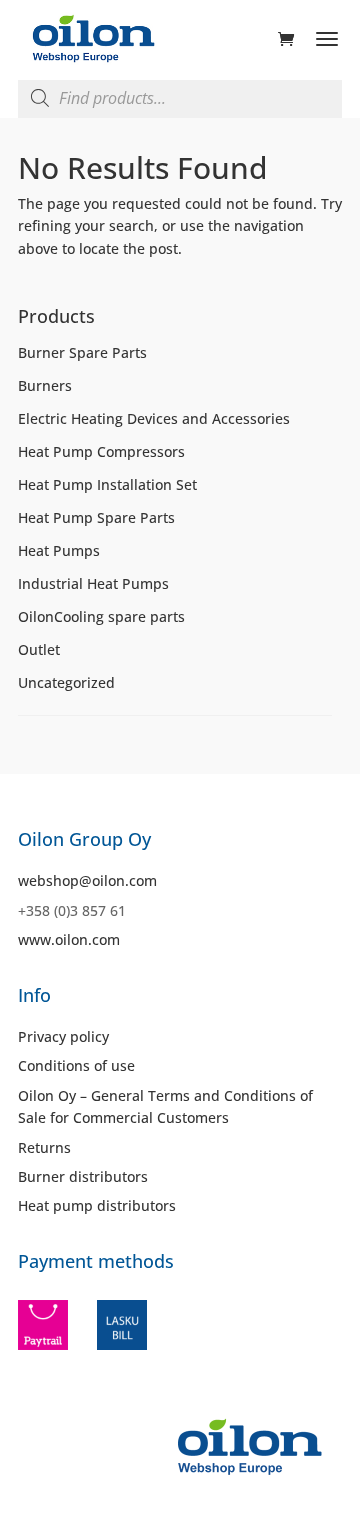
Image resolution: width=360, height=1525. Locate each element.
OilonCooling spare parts (101, 616)
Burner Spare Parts (82, 352)
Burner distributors (83, 1176)
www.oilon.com (69, 939)
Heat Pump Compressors (101, 451)
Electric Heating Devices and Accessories (154, 418)
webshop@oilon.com (87, 880)
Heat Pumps (59, 550)
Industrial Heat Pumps (93, 583)
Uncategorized (66, 682)
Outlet (39, 649)
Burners (45, 385)
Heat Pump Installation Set (107, 484)
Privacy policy (63, 1036)
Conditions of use (76, 1065)
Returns (44, 1147)
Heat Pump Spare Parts (96, 517)
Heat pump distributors (97, 1205)
